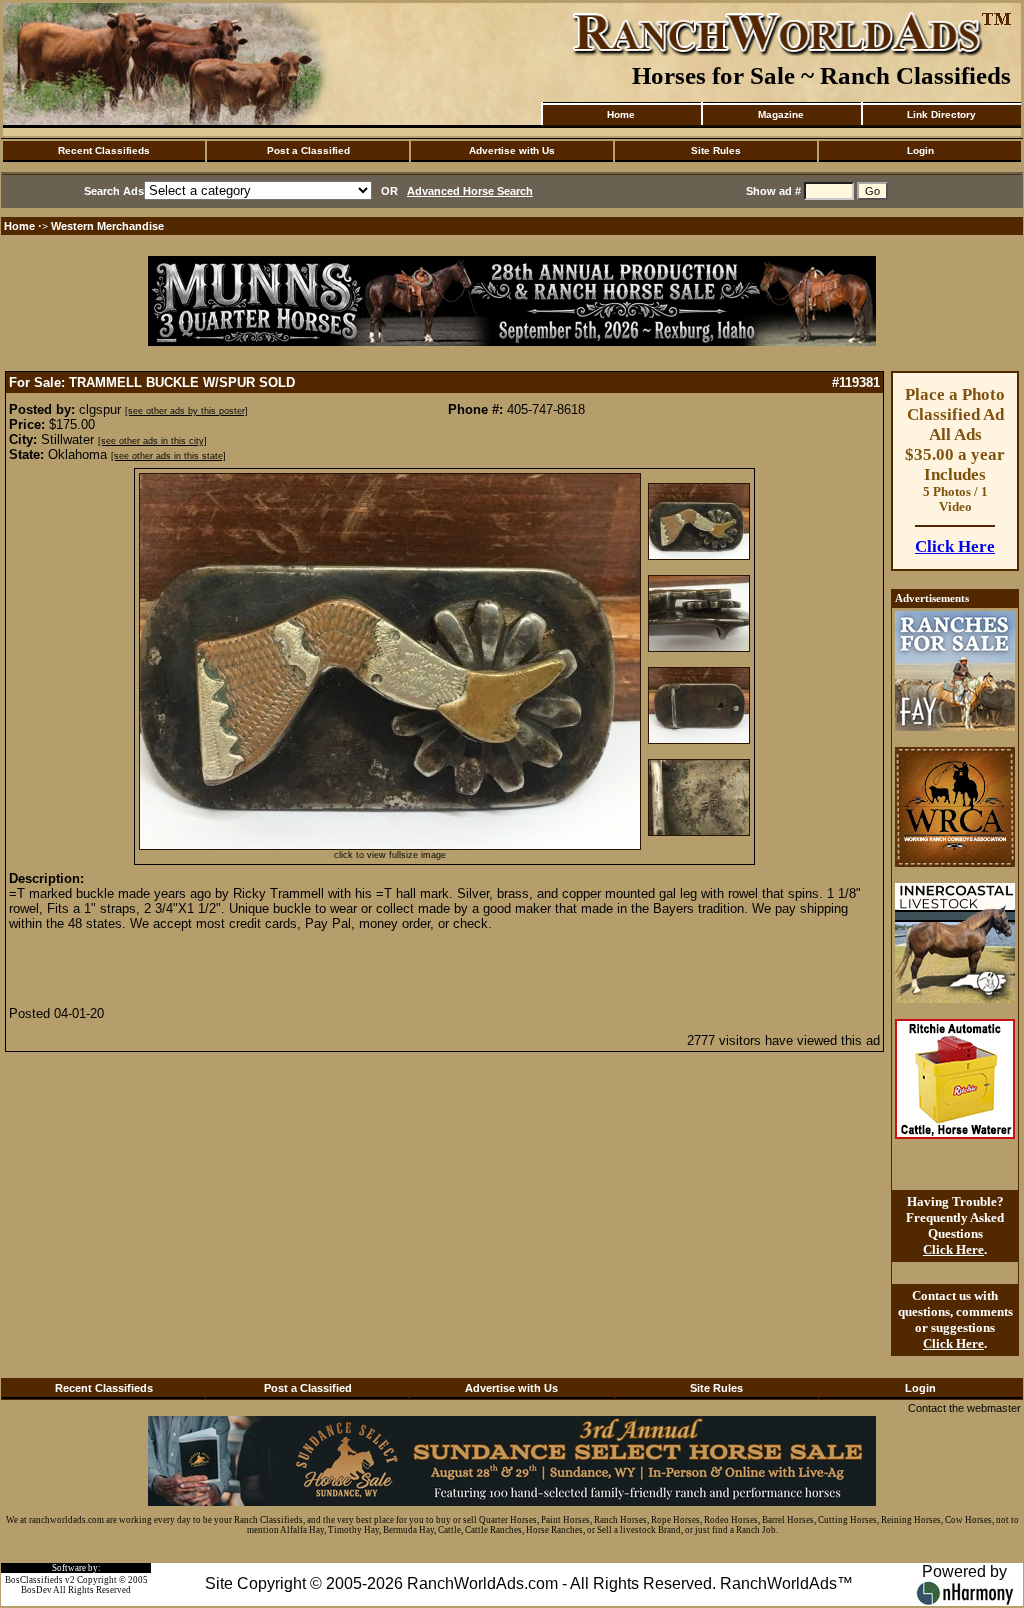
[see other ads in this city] (152, 441)
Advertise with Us (512, 150)
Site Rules (716, 150)
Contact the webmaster (964, 1408)
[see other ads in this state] (168, 456)
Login (920, 150)
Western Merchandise (107, 226)
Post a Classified (308, 150)
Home (621, 114)
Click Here (955, 546)
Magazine (781, 114)
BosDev (36, 1590)
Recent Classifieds (104, 150)
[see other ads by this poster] (186, 411)
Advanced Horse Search (470, 191)
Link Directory (941, 114)
